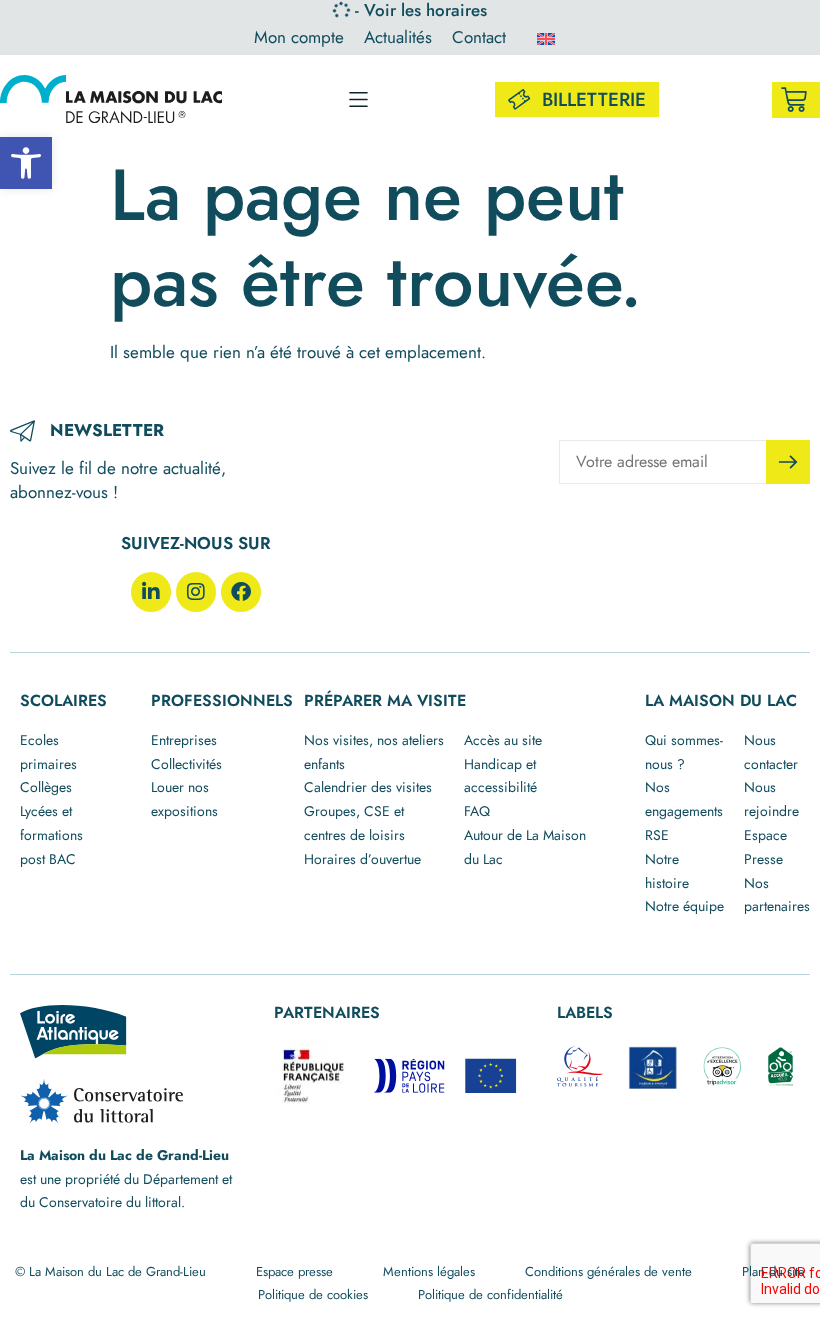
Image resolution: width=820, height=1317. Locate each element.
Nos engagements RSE (684, 811)
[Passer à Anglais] (546, 38)
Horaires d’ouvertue (362, 859)
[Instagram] (196, 592)
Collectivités (186, 764)
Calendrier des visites (368, 787)
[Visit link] (796, 100)
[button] (26, 163)
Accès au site (503, 740)
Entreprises (184, 740)
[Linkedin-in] (151, 592)
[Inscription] (788, 462)
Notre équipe (684, 906)
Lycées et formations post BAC (51, 835)
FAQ (477, 811)
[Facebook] (241, 592)
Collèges (46, 787)
